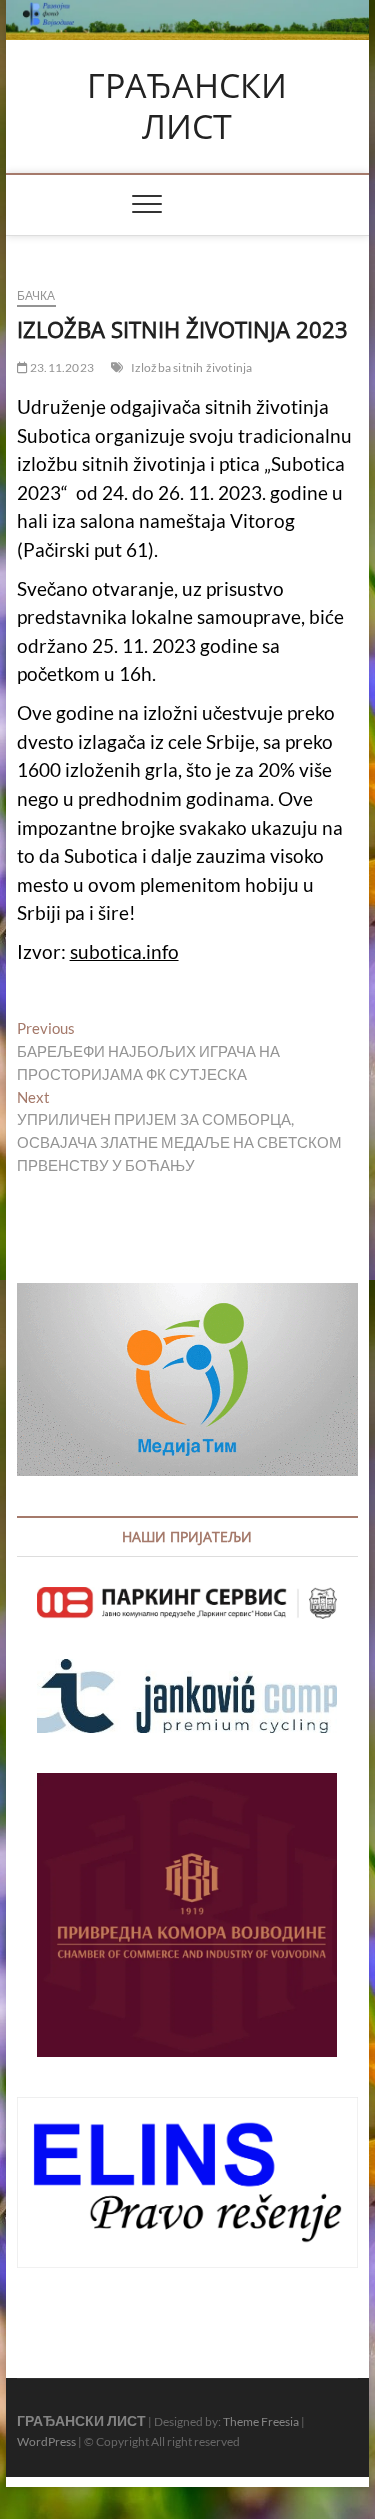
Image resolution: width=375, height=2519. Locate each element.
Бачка (36, 295)
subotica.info (124, 952)
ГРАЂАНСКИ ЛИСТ (187, 106)
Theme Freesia (261, 2421)
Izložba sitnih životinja (192, 367)
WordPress (46, 2441)
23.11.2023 (61, 367)
